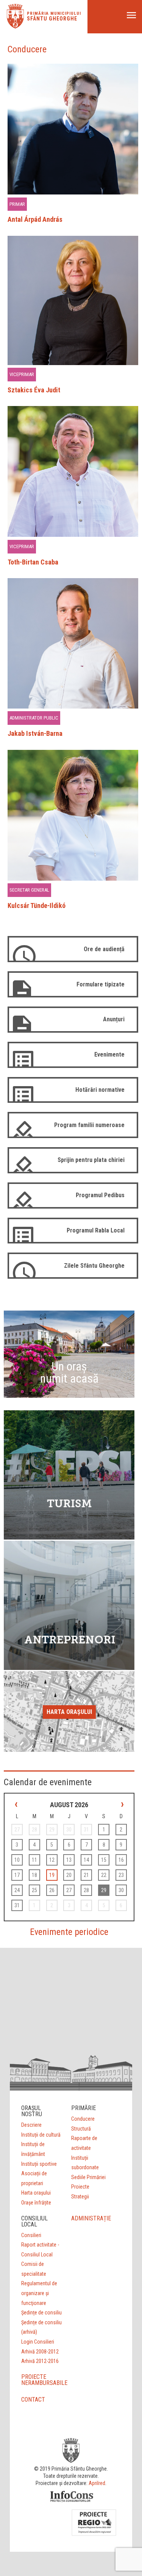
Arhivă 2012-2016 (40, 2361)
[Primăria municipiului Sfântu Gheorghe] (15, 26)
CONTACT (33, 2400)
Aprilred (97, 2483)
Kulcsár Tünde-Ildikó (37, 905)
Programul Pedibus (100, 1195)
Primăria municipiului (54, 13)
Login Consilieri (38, 2342)
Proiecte (80, 2187)
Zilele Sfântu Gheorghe (94, 1266)
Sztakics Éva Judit (34, 390)
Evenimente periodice (69, 1932)
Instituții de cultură (41, 2135)
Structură (81, 2129)
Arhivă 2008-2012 (40, 2352)
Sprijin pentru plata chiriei (91, 1160)
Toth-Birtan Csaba (33, 562)
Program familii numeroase (89, 1125)
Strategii (80, 2197)
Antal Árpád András (35, 219)
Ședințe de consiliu (41, 2313)
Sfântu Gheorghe (52, 19)
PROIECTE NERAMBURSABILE (44, 2380)
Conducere (83, 2119)
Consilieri (31, 2235)
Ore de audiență (104, 949)
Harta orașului (69, 1712)
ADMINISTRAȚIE (91, 2218)
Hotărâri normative (100, 1090)
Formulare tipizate (101, 984)
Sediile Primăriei (88, 2177)
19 (52, 1875)
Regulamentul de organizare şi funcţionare (39, 2293)
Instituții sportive (39, 2164)
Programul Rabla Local (96, 1230)
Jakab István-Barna (35, 733)
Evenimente (109, 1054)
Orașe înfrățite (36, 2203)
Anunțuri (114, 1019)
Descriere (31, 2125)
